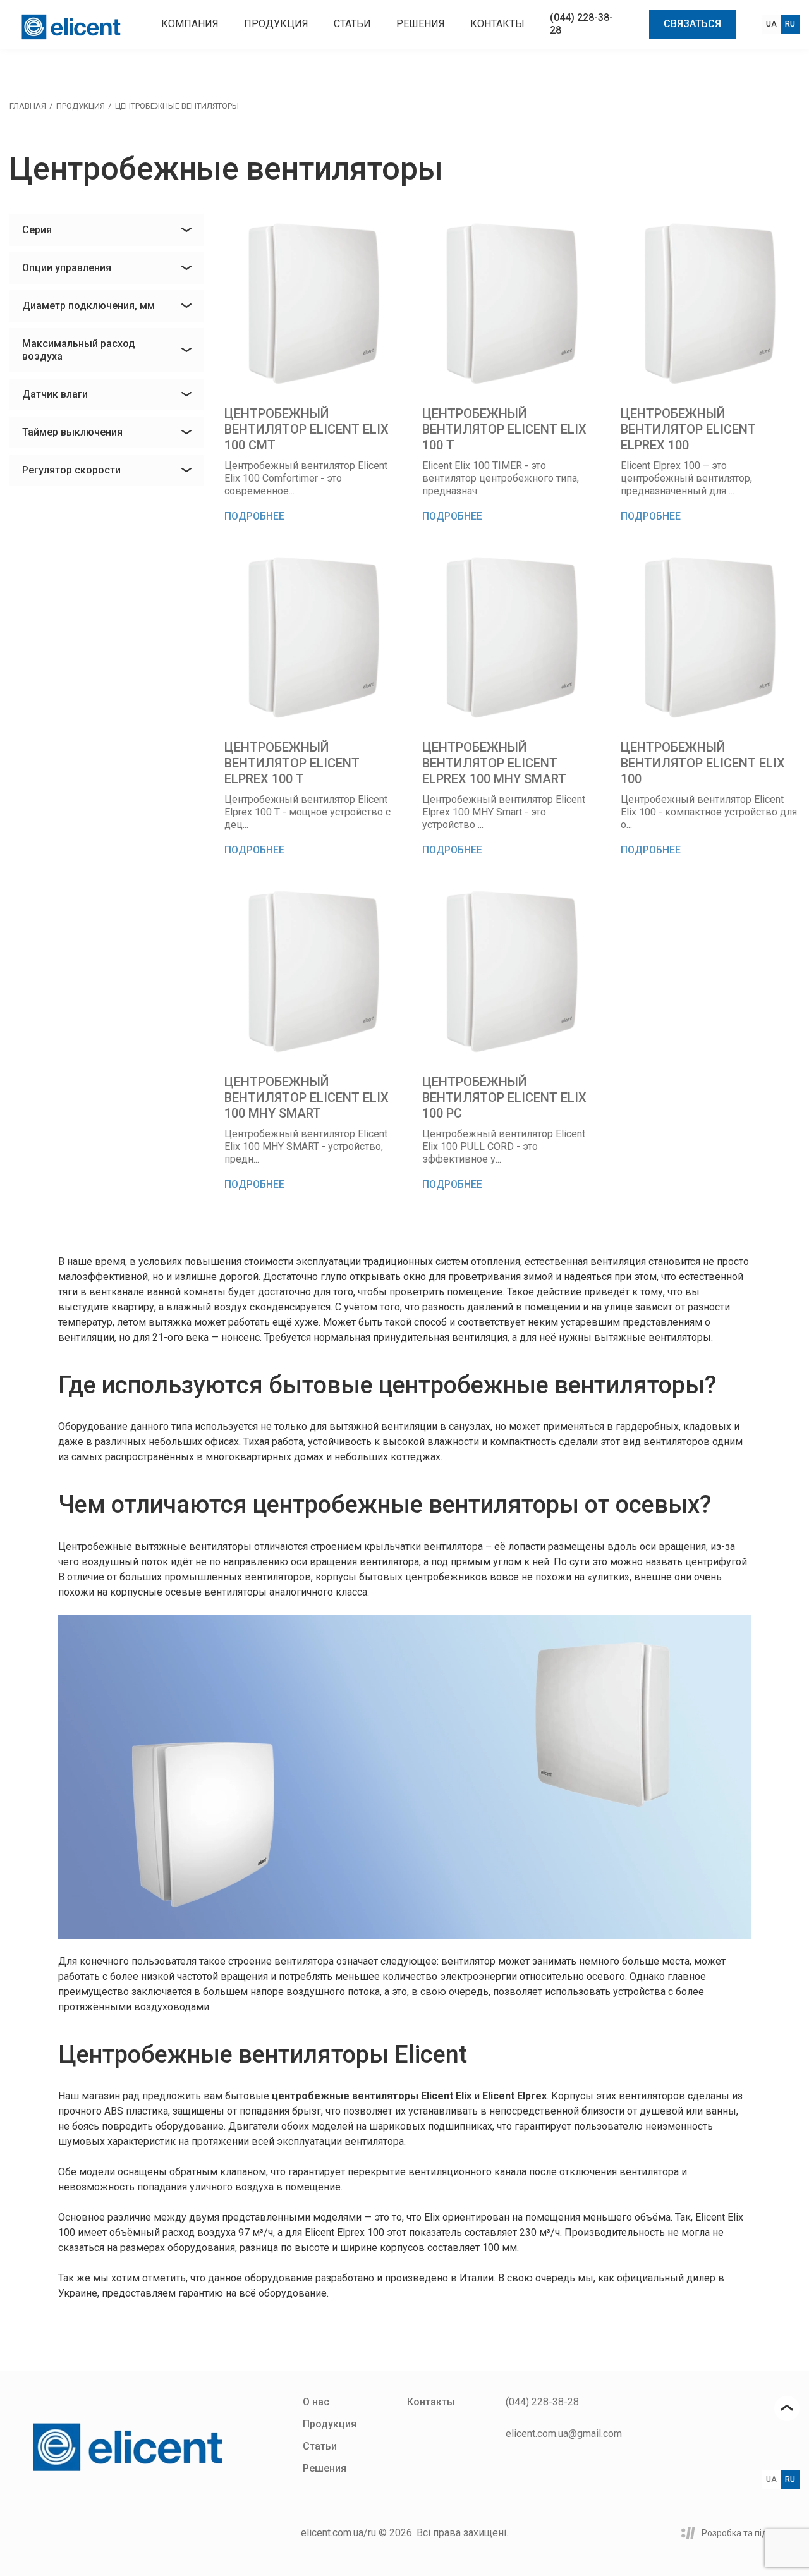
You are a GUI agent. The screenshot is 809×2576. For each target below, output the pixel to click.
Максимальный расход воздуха (79, 350)
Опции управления (67, 268)
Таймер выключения (72, 432)
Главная (28, 106)
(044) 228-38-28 (542, 2402)
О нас (316, 2402)
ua (771, 24)
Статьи (352, 24)
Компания (190, 24)
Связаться (692, 24)
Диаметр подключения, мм (88, 306)
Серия (37, 230)
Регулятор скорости (71, 470)
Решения (421, 24)
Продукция (276, 24)
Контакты (497, 24)
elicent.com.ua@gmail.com (564, 2433)
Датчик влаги (55, 394)
